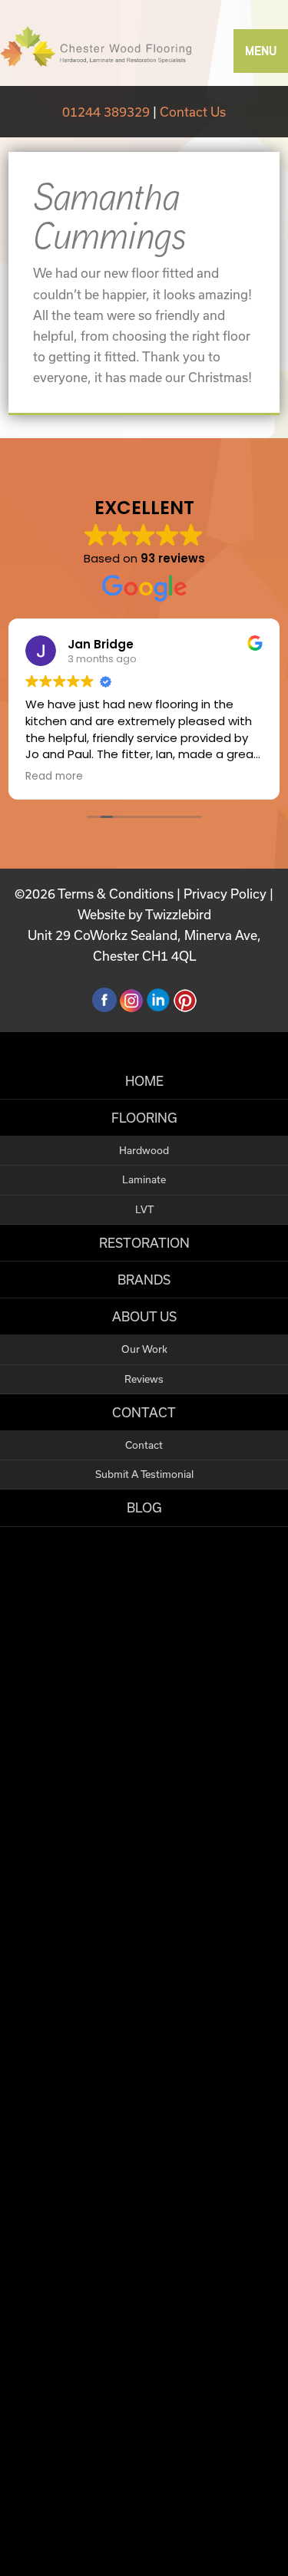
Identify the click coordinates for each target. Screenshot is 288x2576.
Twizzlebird (178, 914)
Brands (144, 1280)
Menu (261, 51)
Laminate (144, 1179)
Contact (144, 1412)
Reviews (144, 1379)
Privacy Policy (225, 894)
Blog (144, 1507)
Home (144, 1081)
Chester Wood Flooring (96, 46)
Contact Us (193, 112)
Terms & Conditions (116, 894)
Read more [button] (54, 777)
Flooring (144, 1118)
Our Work (144, 1349)
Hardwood (144, 1150)
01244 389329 (106, 112)
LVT (144, 1209)
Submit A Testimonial (144, 1474)
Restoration (144, 1243)
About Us (144, 1316)
